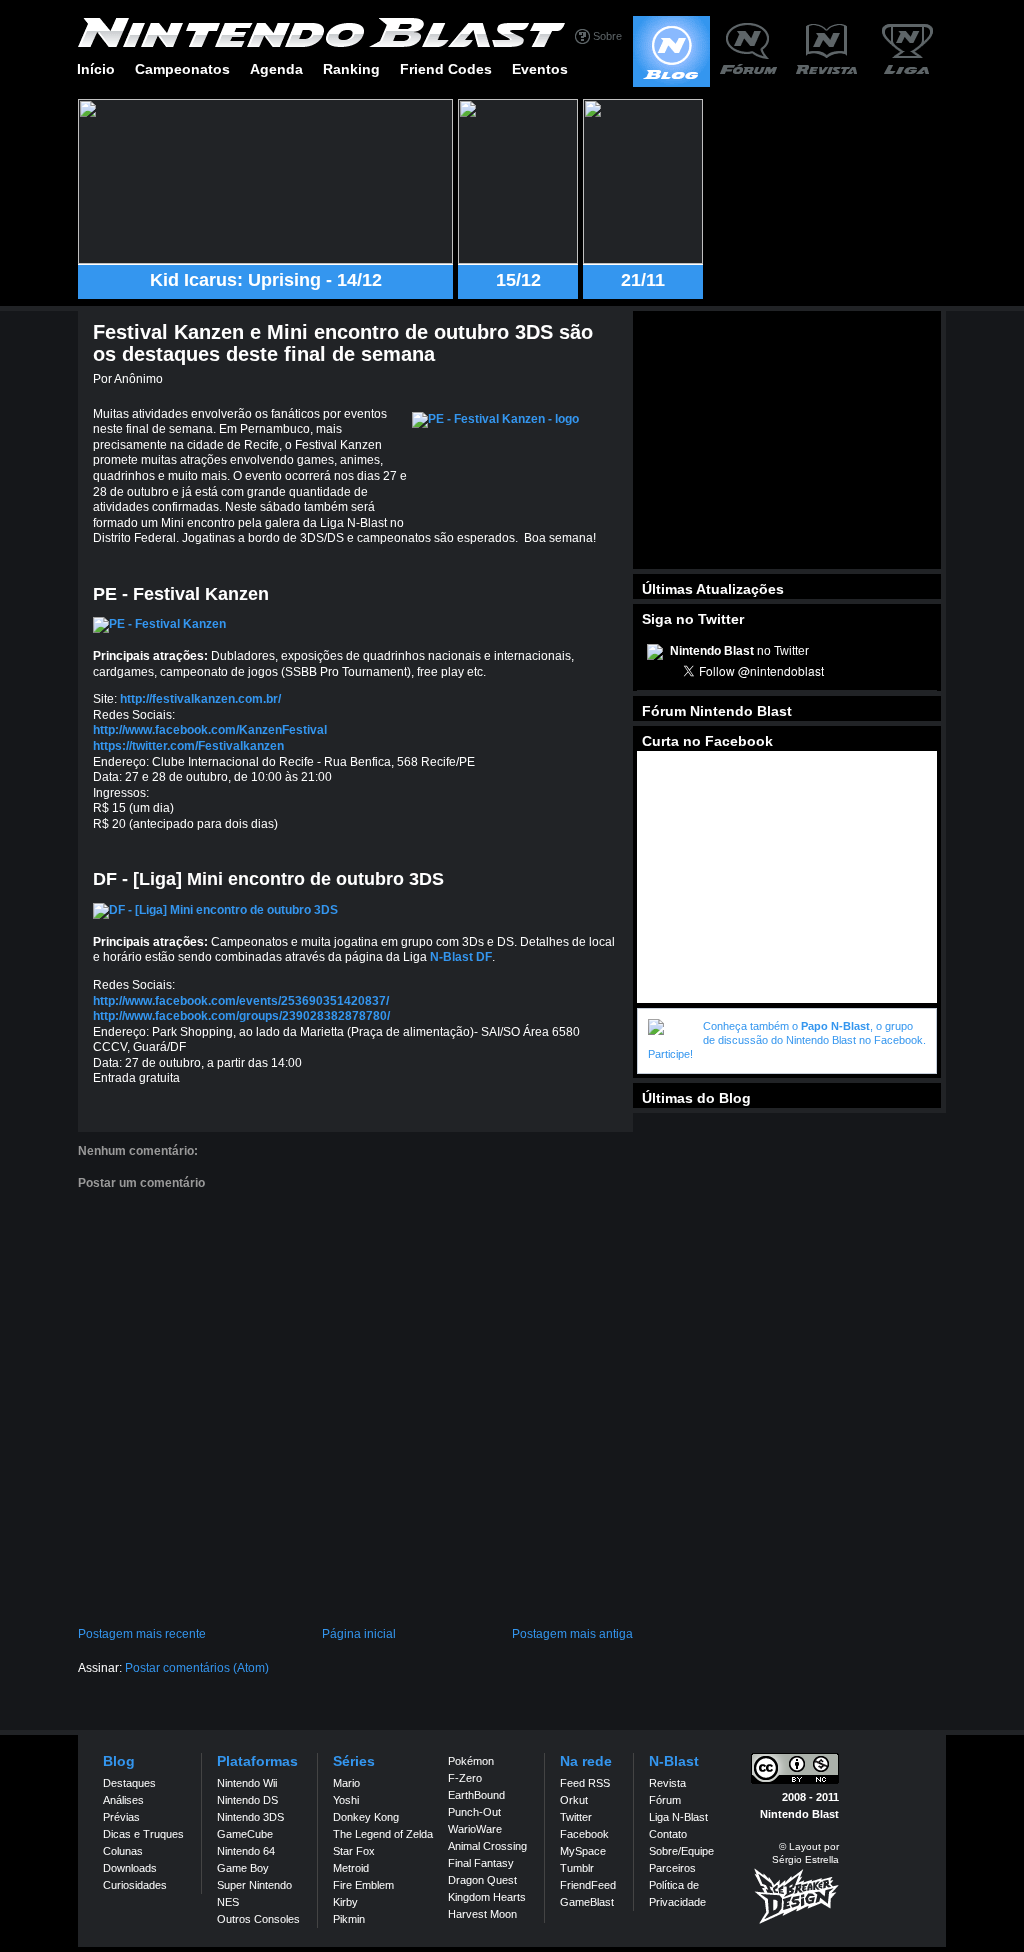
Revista (667, 1783)
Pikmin (349, 1919)
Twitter (576, 1817)
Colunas (123, 1851)
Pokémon (471, 1761)
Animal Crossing (487, 1846)
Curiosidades (135, 1885)
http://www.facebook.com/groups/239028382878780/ (241, 1016)
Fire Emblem (363, 1885)
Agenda (276, 69)
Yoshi (346, 1800)
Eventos (540, 69)
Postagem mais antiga (572, 1634)
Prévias (121, 1817)
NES (228, 1902)
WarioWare (475, 1829)
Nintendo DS (247, 1800)
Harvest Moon (482, 1914)
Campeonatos (182, 69)
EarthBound (476, 1795)
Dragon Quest (482, 1880)
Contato (668, 1834)
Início (96, 69)
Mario (346, 1783)
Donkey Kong (366, 1817)
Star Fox (354, 1851)
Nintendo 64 (246, 1851)
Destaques (129, 1783)
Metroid (351, 1868)
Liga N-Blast (678, 1817)
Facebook (584, 1834)
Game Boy (243, 1868)
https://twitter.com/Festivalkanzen (188, 746)
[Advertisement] (787, 440)
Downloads (130, 1868)
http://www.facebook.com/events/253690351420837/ (241, 1001)
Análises (123, 1800)
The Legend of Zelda (383, 1834)
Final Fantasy (481, 1863)
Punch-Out (474, 1812)
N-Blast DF (461, 957)
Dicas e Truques (143, 1834)
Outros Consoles (258, 1919)
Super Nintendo (254, 1885)
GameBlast (587, 1902)
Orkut (574, 1800)
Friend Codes (446, 69)
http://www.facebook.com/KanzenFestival (210, 730)
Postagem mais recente (142, 1634)
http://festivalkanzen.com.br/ (200, 699)
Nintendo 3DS (250, 1817)
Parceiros (672, 1868)
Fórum (665, 1800)
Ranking (351, 69)
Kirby (345, 1902)
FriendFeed (588, 1885)
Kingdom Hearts (487, 1897)
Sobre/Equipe (681, 1851)
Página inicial (359, 1634)
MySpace (583, 1851)
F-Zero (465, 1778)
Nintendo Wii (247, 1783)
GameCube (245, 1834)
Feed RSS (585, 1783)
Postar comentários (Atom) (197, 1668)
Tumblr (577, 1868)
